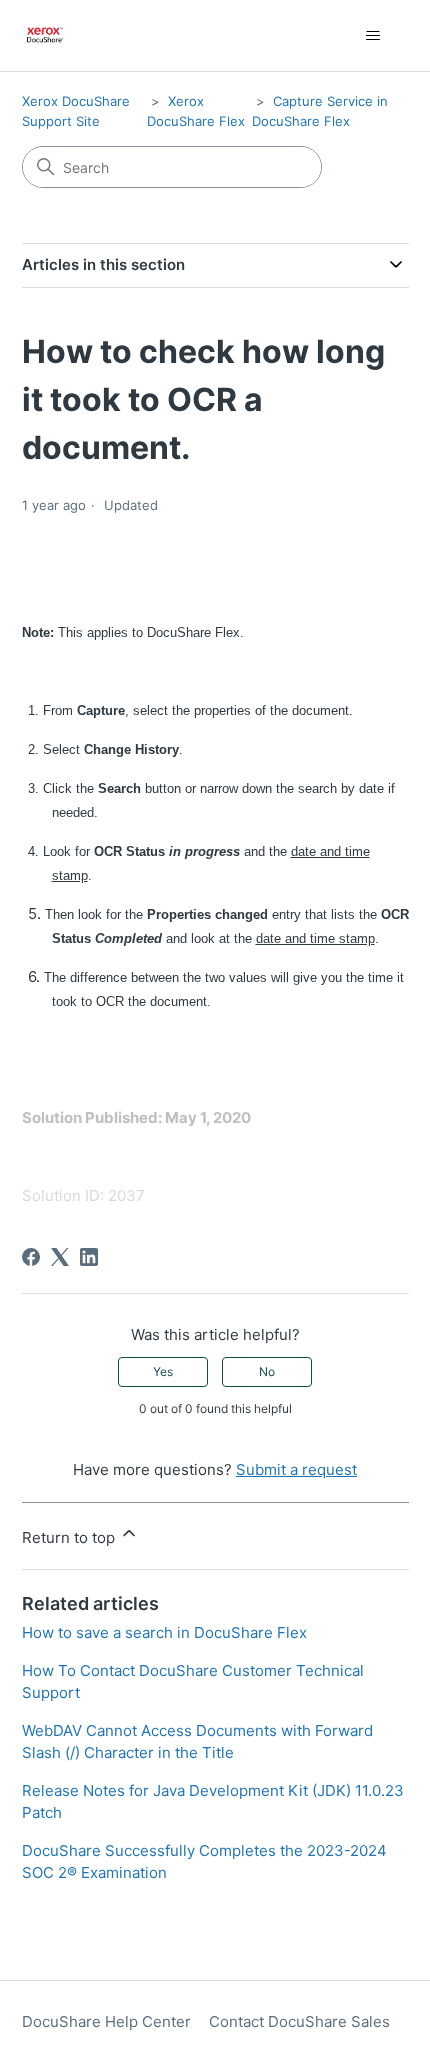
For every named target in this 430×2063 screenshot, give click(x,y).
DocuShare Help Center (106, 2021)
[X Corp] (60, 1257)
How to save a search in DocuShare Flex (164, 1632)
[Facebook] (31, 1257)
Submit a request (296, 1469)
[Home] (45, 35)
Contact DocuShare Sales (299, 2021)
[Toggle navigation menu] (373, 36)
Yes (163, 1371)
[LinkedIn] (89, 1257)
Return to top (70, 1537)
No (267, 1371)
